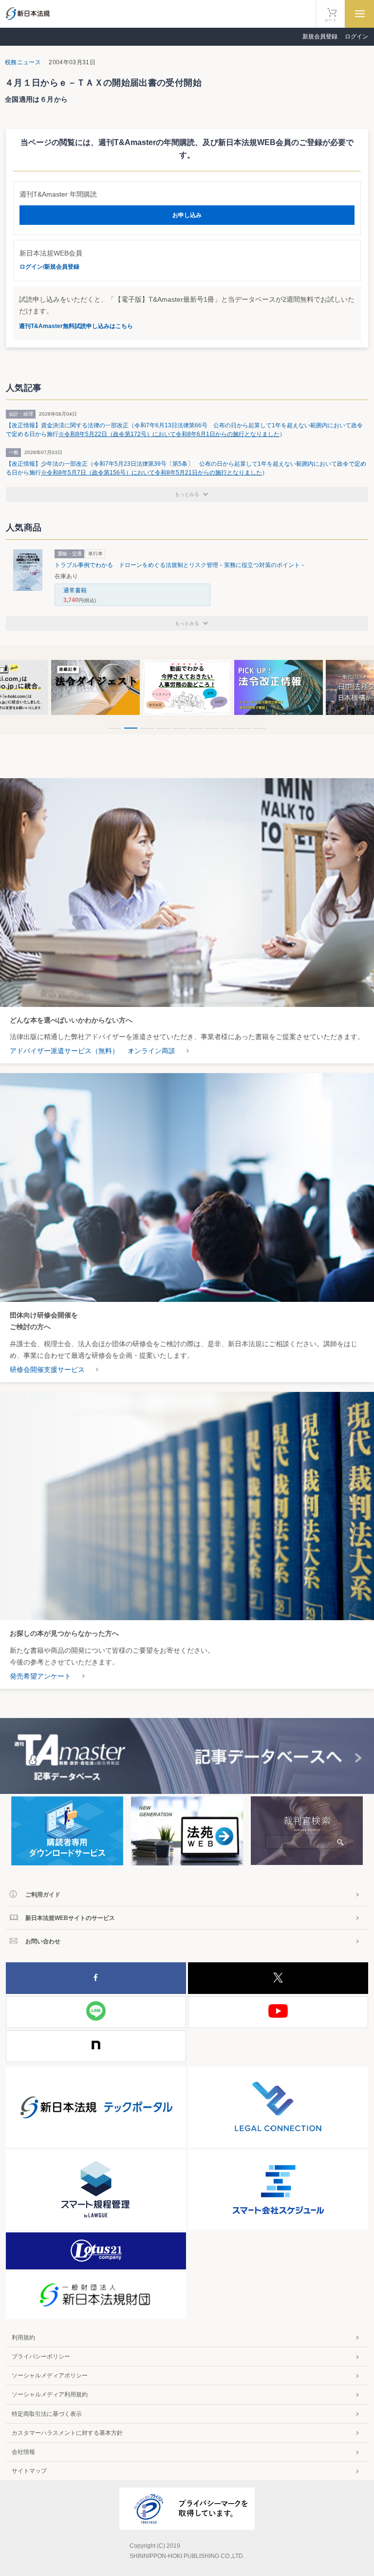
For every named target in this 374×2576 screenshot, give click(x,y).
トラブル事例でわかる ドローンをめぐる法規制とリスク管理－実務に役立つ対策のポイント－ (180, 565)
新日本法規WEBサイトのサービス (70, 1918)
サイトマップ (29, 2471)
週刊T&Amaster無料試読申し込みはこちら (76, 326)
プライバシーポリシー (41, 2357)
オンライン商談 (151, 1051)
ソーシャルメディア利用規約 (50, 2394)
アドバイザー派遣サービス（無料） (64, 1051)
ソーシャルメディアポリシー (50, 2375)
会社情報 (23, 2452)
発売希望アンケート (40, 1676)
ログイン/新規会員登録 (49, 267)
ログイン (356, 37)
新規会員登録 (320, 37)
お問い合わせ (43, 1941)
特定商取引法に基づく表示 (47, 2414)
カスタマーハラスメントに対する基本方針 (67, 2433)
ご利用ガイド (43, 1895)
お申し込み (187, 215)
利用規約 (23, 2338)
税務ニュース (23, 62)
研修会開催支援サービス (47, 1370)
